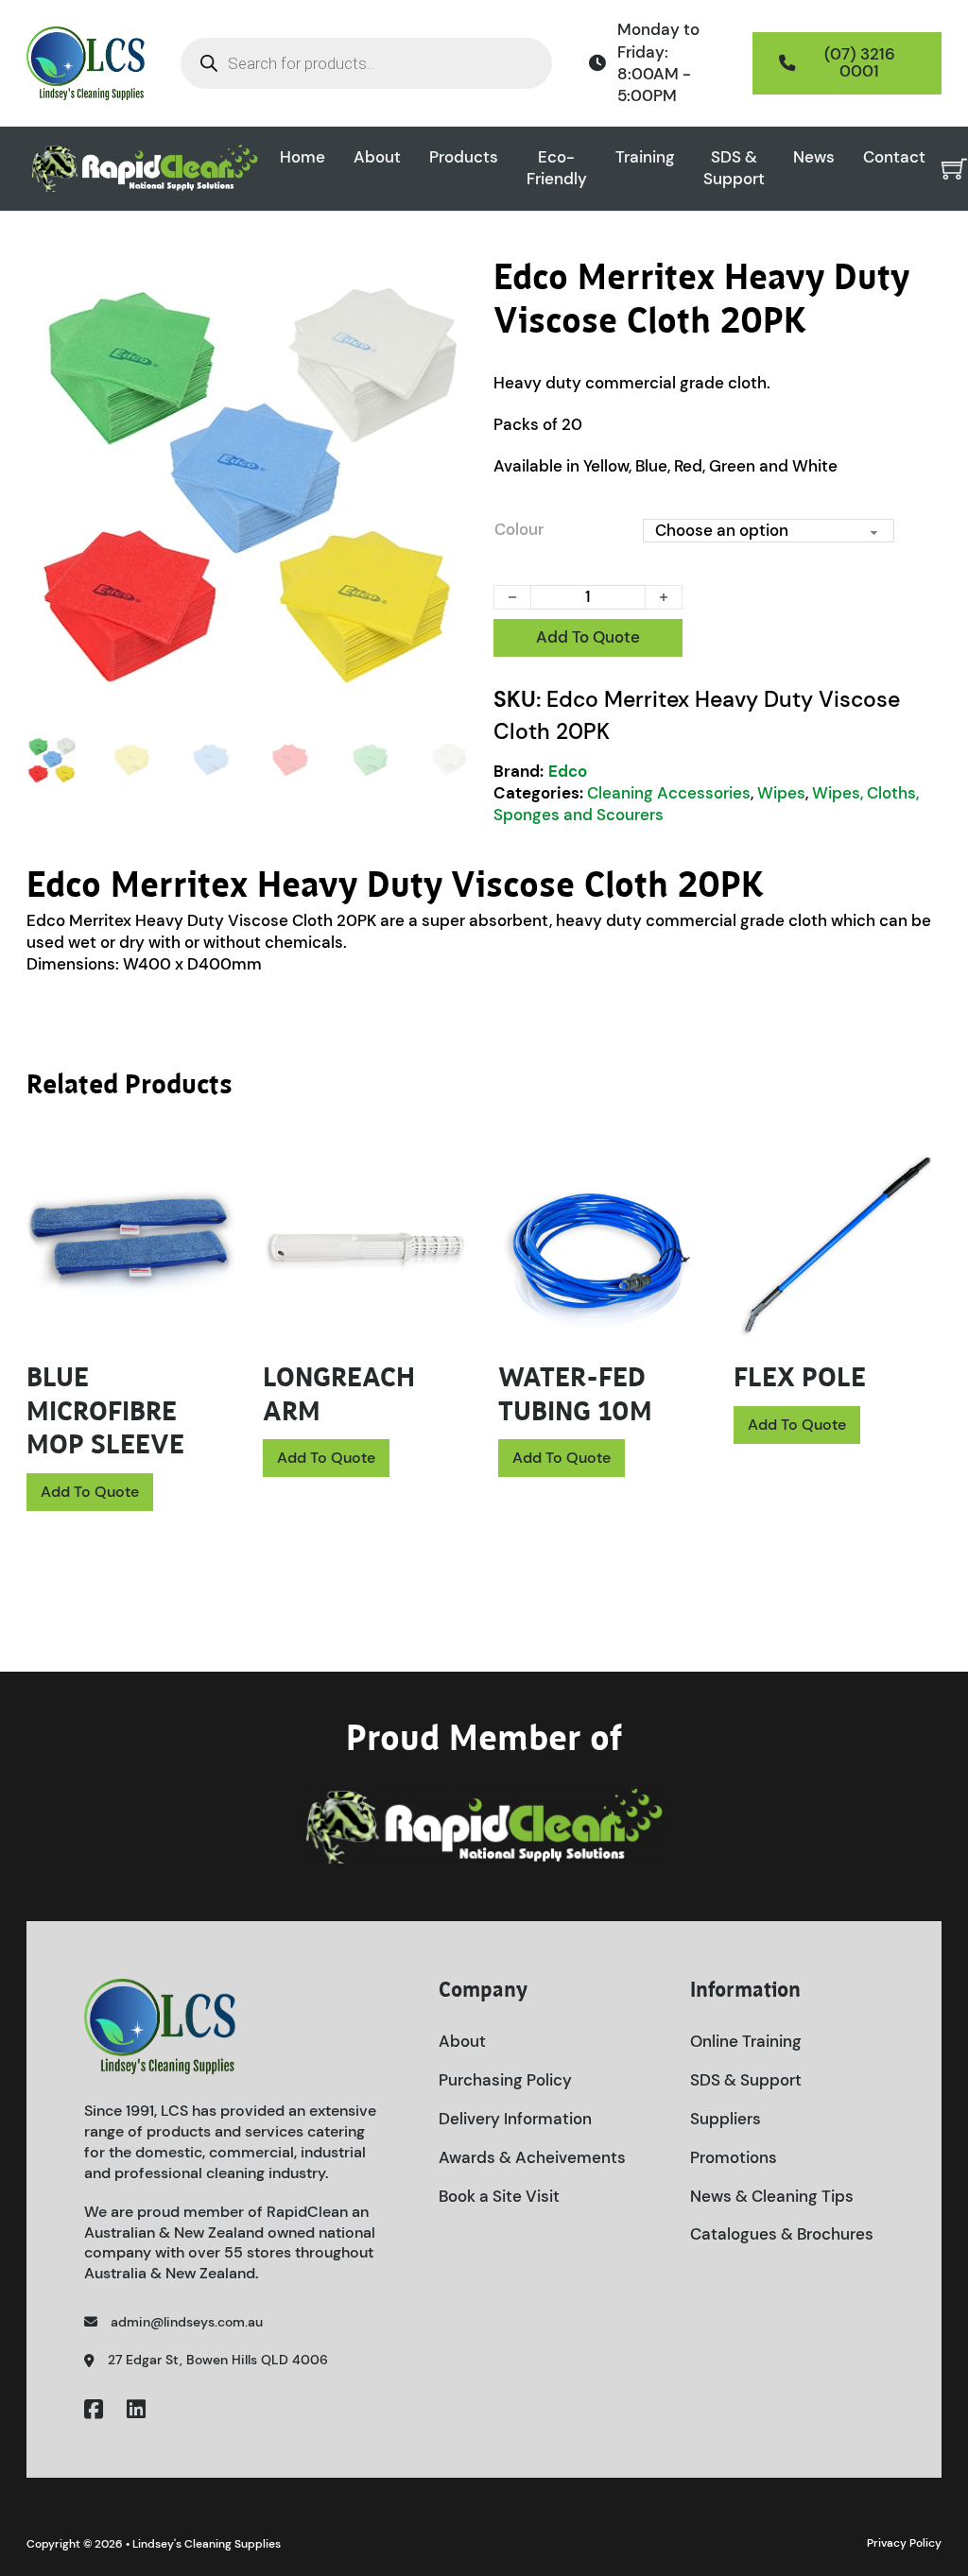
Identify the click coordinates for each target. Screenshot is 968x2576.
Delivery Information (515, 2119)
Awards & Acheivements (532, 2157)
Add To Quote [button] (90, 1492)
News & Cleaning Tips (772, 2196)
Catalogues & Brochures (782, 2234)
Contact (894, 157)
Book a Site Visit (499, 2196)
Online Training (746, 2041)
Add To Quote (588, 637)
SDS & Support (734, 168)
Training (645, 157)
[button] (449, 283)
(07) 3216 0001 (860, 62)
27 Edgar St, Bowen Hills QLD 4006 (218, 2360)
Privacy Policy (904, 2543)
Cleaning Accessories (669, 793)
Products (464, 157)
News (814, 157)
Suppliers (726, 2119)
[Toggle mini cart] (954, 169)
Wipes (781, 793)
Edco (568, 771)
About (377, 157)
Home (302, 157)
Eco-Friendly (557, 168)
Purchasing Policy (505, 2080)
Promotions (734, 2157)
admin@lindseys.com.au (187, 2322)
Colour (519, 529)
